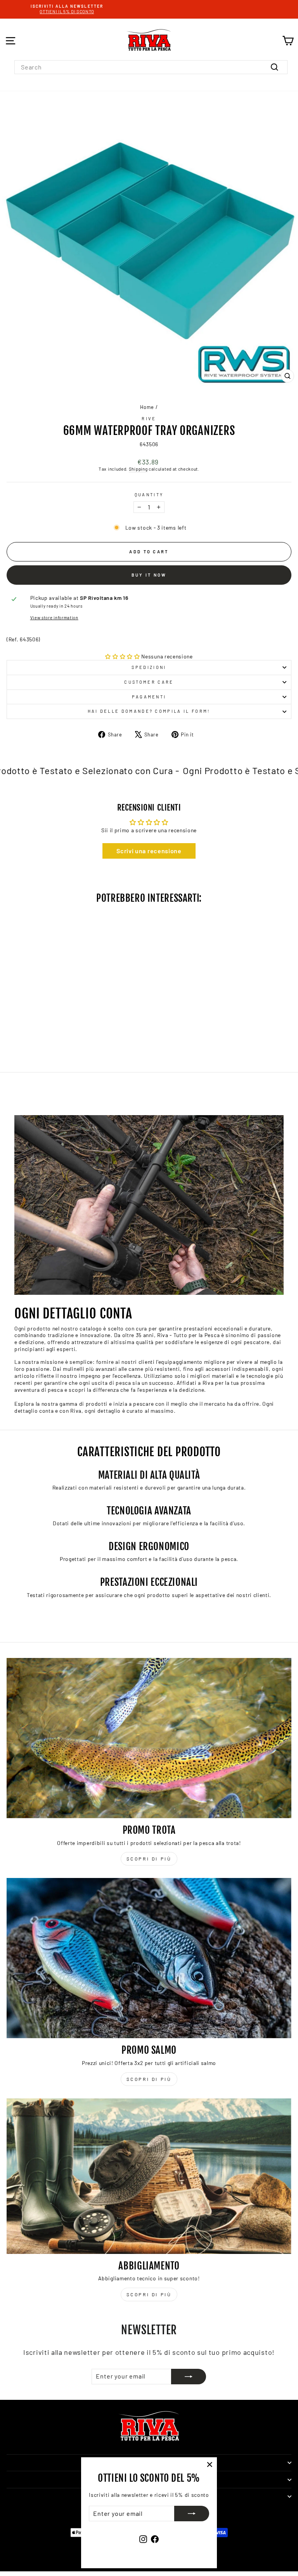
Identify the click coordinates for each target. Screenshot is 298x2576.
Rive (149, 418)
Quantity (149, 495)
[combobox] (151, 67)
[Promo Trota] (149, 1738)
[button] (123, 656)
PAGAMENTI (149, 697)
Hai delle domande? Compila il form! (149, 711)
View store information (54, 618)
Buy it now (149, 575)
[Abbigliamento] (149, 2176)
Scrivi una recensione (149, 851)
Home (147, 407)
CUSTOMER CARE (149, 682)
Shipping (138, 469)
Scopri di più (149, 1859)
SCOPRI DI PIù (149, 2079)
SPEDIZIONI (149, 667)
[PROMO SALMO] (149, 1958)
